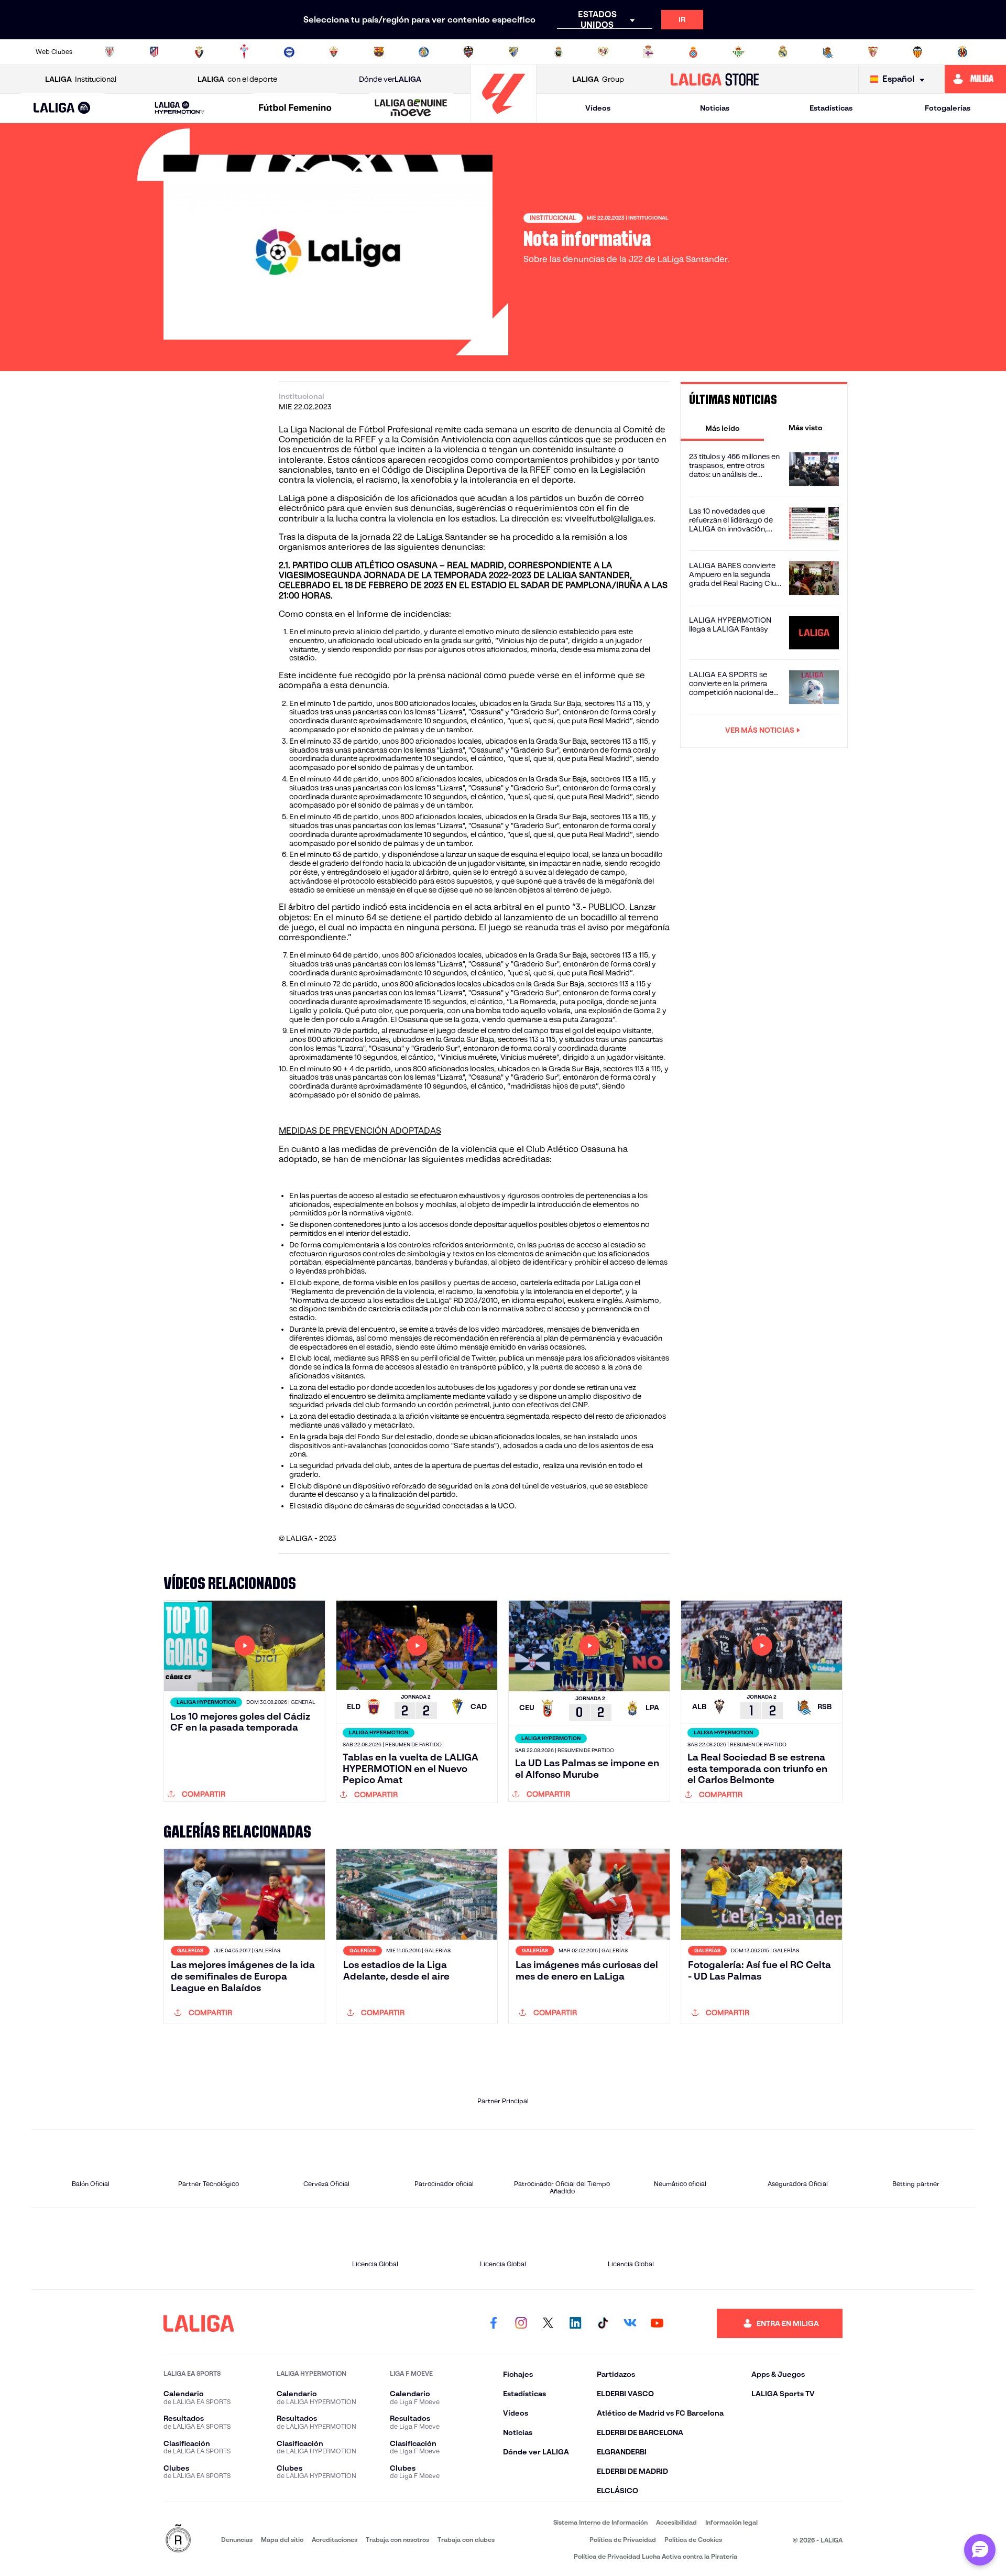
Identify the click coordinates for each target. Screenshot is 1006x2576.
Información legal (731, 2522)
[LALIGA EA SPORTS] (62, 108)
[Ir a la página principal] (504, 118)
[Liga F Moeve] (296, 108)
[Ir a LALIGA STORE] (715, 79)
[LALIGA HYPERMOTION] (180, 108)
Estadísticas (831, 108)
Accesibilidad (676, 2522)
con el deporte (237, 79)
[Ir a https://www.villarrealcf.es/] (963, 52)
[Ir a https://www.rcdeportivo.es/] (648, 52)
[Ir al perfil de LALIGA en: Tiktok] (603, 2323)
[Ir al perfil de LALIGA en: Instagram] (521, 2323)
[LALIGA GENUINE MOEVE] (411, 108)
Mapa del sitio (282, 2540)
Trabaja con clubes (466, 2540)
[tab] (722, 428)
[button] (62, 108)
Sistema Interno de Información (600, 2522)
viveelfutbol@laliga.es (609, 519)
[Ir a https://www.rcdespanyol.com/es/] (693, 52)
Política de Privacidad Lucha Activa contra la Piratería (655, 2556)
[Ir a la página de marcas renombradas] (178, 2539)
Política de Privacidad (623, 2540)
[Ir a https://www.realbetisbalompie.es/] (738, 52)
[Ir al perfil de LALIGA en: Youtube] (657, 2323)
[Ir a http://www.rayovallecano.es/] (603, 52)
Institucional (81, 79)
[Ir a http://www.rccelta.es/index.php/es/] (244, 52)
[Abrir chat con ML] (980, 2550)
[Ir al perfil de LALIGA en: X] (548, 2323)
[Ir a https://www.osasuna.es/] (199, 52)
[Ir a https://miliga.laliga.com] (975, 79)
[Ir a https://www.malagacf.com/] (513, 52)
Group (598, 79)
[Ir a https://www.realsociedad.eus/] (828, 52)
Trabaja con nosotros (397, 2540)
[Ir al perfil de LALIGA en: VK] (630, 2323)
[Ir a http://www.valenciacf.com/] (917, 52)
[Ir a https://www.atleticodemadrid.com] (154, 52)
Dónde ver (390, 79)
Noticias (715, 108)
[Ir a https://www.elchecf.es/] (334, 52)
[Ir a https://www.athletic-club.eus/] (110, 52)
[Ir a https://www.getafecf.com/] (424, 52)
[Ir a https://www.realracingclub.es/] (559, 52)
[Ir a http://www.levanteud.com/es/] (468, 52)
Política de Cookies (693, 2540)
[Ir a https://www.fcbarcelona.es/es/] (379, 52)
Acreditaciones (335, 2540)
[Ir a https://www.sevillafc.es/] (873, 52)
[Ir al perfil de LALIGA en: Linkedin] (575, 2323)
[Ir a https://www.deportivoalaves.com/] (289, 52)
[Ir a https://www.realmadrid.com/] (783, 52)
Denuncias (237, 2540)
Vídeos (598, 108)
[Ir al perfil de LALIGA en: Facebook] (494, 2323)
